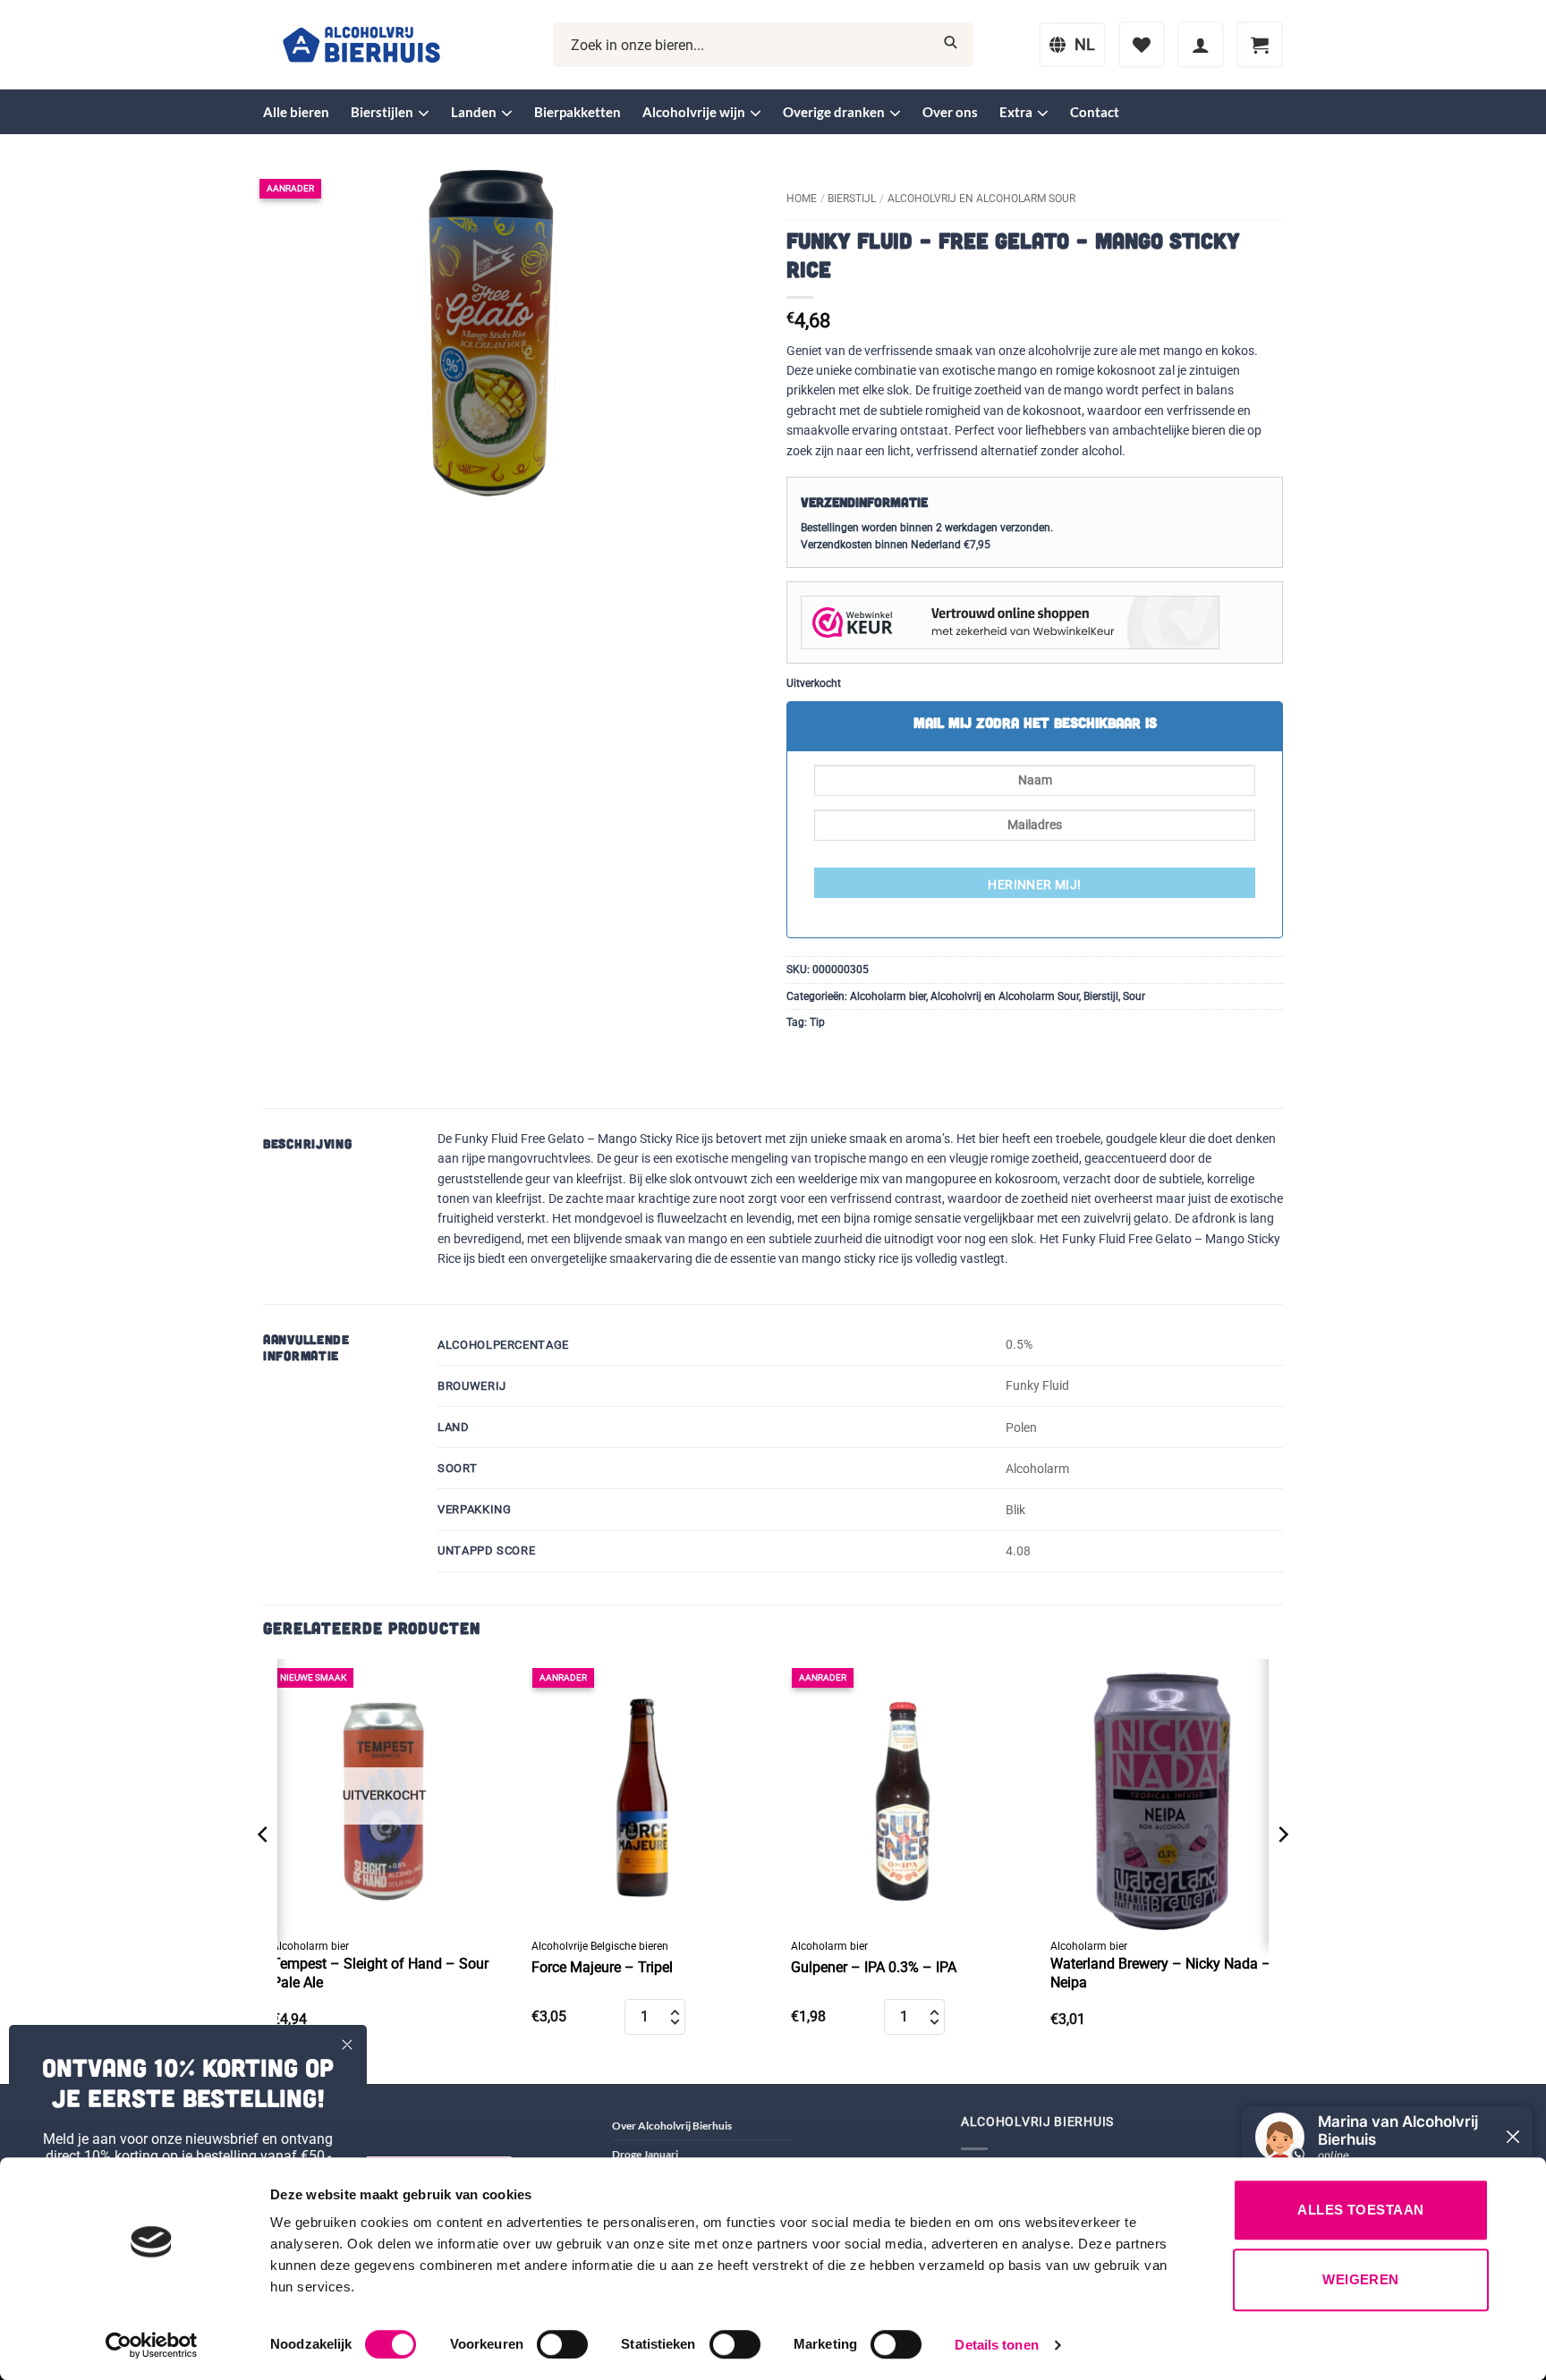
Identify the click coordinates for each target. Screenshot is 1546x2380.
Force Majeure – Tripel (602, 1967)
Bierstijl (852, 199)
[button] (1201, 45)
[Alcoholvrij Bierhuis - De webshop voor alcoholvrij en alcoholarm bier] (361, 45)
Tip (817, 1022)
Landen (474, 112)
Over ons (950, 112)
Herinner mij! (1034, 885)
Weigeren (1361, 2279)
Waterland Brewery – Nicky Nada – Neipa (1161, 1973)
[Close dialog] (347, 2045)
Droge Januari (645, 2154)
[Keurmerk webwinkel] (1010, 622)
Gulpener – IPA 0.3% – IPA (874, 1967)
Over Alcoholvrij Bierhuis (672, 2126)
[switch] (562, 2344)
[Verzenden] (951, 45)
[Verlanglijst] (1142, 45)
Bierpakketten (578, 112)
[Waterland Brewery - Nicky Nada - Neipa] (1162, 1795)
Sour (1134, 996)
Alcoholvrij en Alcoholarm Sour (981, 199)
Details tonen (996, 2345)
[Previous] (264, 1870)
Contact (1095, 112)
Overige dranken (834, 112)
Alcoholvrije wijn (694, 112)
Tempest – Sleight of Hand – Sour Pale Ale (380, 1973)
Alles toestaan (1360, 2210)
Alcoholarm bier (888, 996)
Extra (1016, 112)
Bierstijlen (382, 112)
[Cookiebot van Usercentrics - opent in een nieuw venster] (152, 2345)
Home (802, 199)
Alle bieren (296, 112)
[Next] (1282, 1870)
